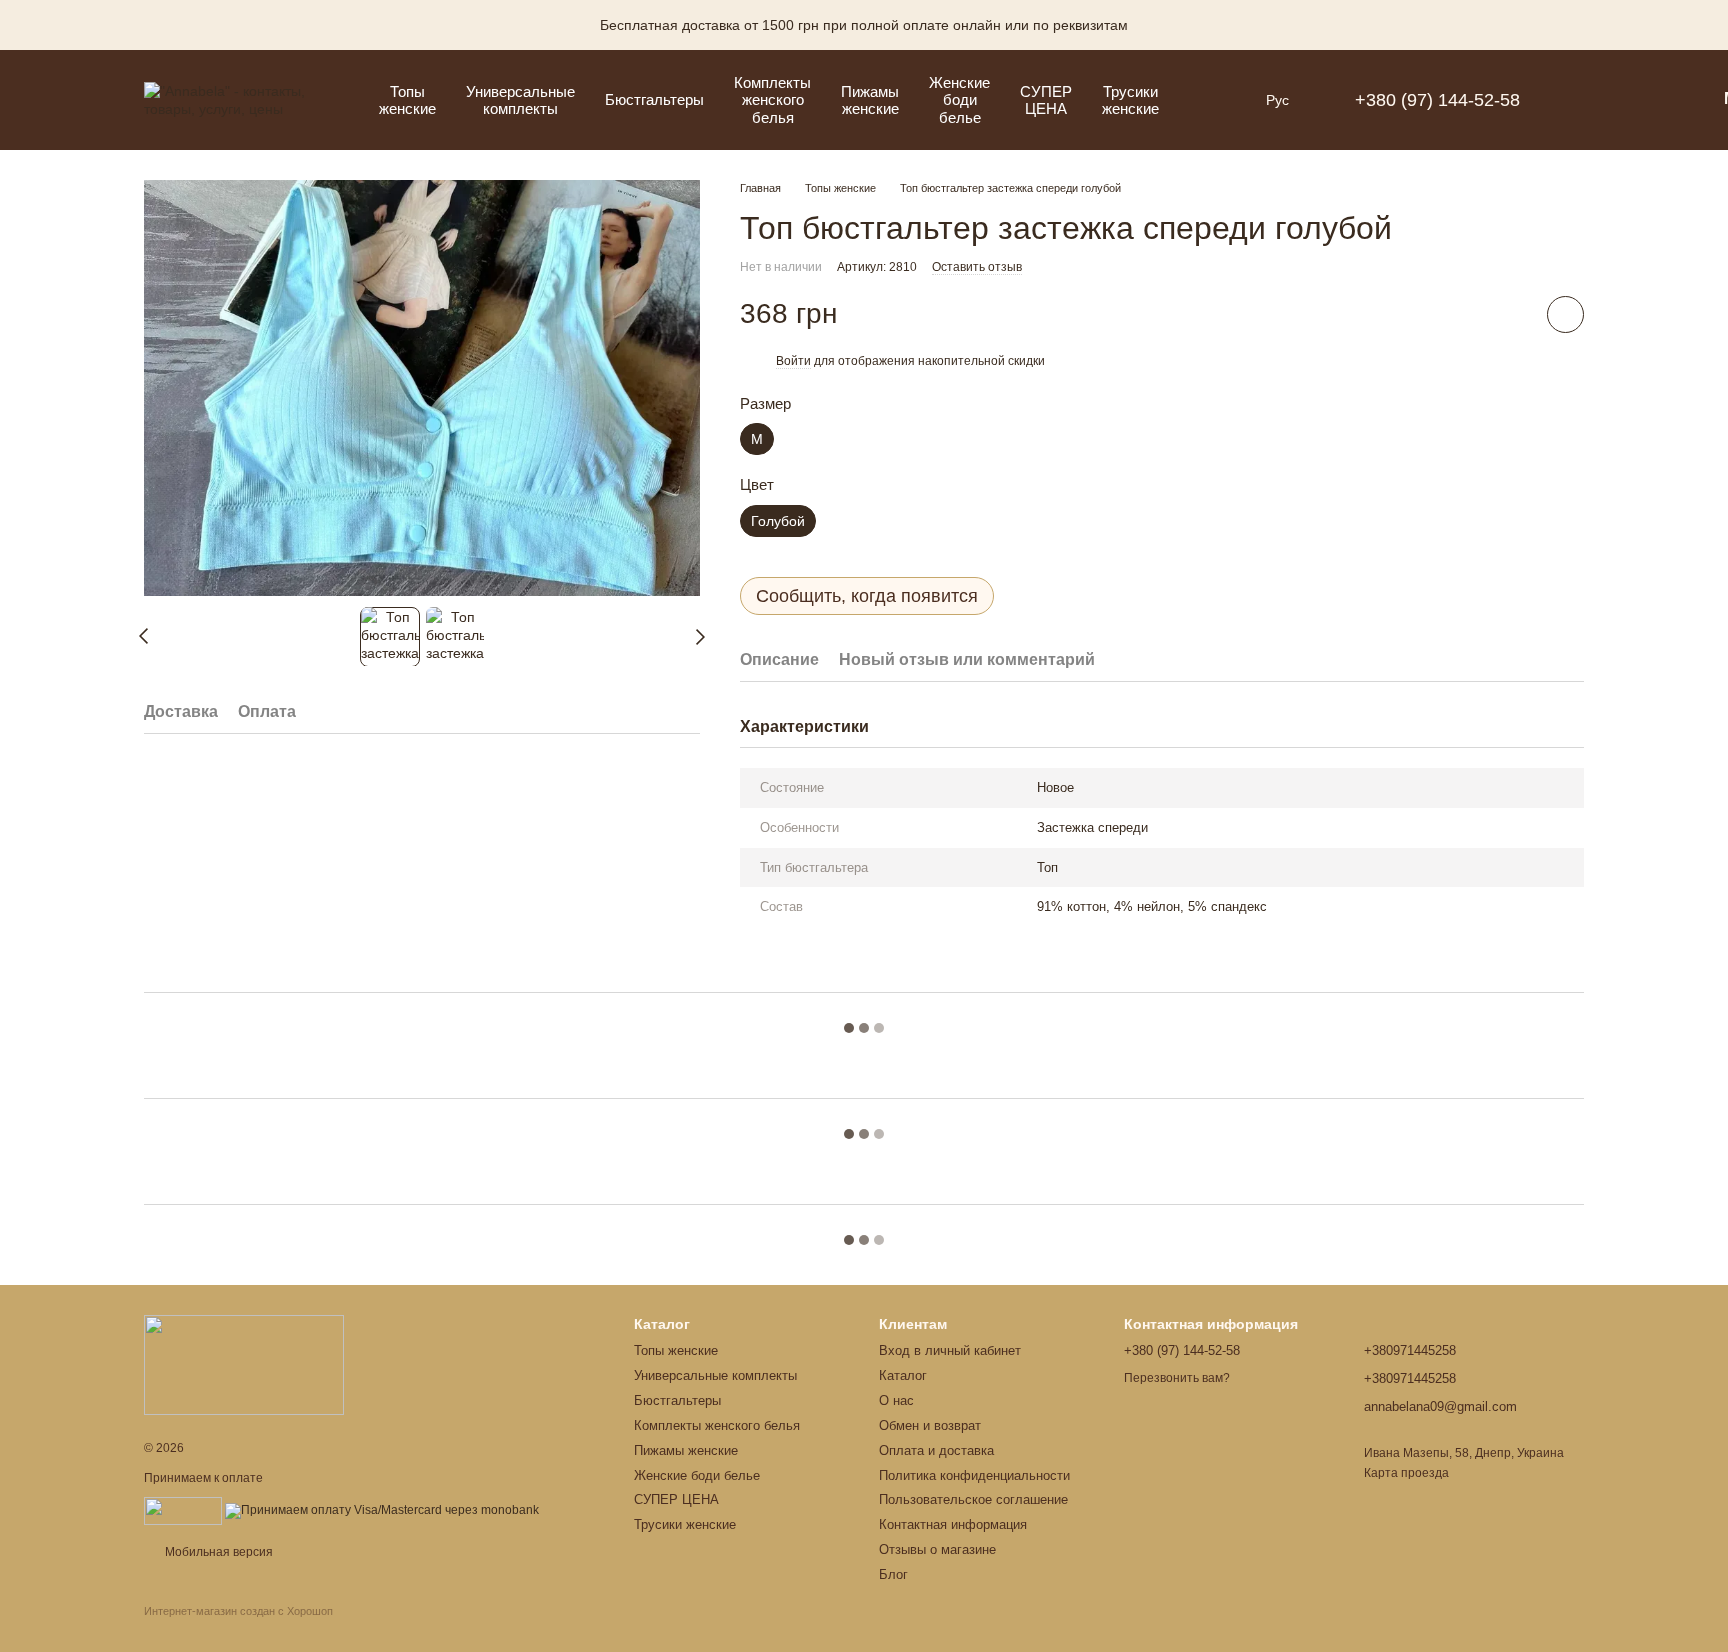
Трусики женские (1130, 100)
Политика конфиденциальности (974, 1475)
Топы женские (407, 100)
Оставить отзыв (977, 267)
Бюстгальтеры (654, 99)
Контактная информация (953, 1524)
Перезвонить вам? (1177, 1378)
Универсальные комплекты (520, 100)
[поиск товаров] (1210, 100)
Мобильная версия (217, 1552)
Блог (893, 1574)
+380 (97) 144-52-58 (1437, 100)
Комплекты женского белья (772, 100)
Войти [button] (793, 361)
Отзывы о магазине (937, 1549)
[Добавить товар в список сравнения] (1509, 314)
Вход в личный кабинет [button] (950, 1350)
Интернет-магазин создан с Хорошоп (238, 1611)
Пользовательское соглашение (973, 1499)
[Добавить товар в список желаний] (1565, 314)
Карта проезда (1406, 1473)
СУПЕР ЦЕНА (1046, 100)
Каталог (903, 1375)
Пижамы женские (870, 100)
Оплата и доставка (936, 1450)
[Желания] (1648, 100)
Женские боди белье (959, 100)
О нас (896, 1400)
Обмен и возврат (930, 1425)
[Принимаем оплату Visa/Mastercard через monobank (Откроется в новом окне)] (382, 1510)
